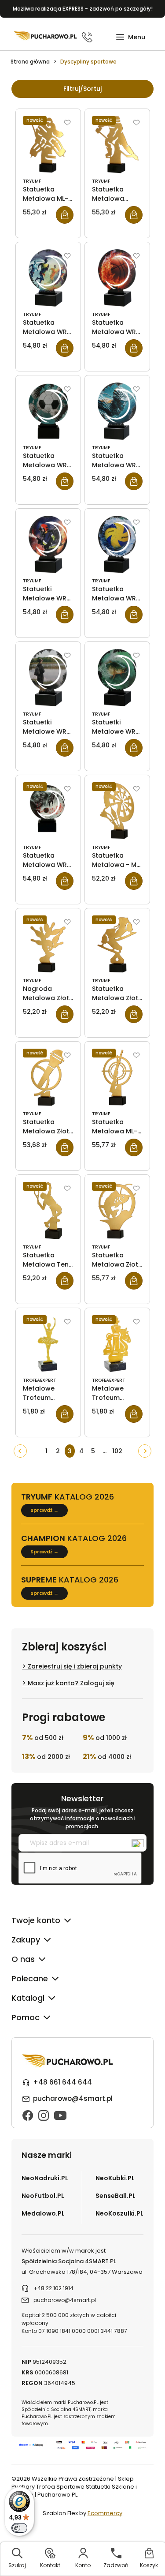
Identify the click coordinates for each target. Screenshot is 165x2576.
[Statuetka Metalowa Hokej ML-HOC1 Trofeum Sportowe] (117, 145)
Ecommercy (105, 2513)
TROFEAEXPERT (40, 1380)
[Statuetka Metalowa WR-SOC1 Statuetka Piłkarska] (48, 411)
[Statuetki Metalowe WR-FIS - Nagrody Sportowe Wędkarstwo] (48, 678)
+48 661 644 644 (62, 2082)
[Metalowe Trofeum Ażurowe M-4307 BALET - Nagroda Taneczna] (48, 1344)
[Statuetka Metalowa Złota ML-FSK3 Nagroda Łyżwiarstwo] (117, 944)
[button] (130, 37)
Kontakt (50, 2565)
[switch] (19, 2528)
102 (117, 1451)
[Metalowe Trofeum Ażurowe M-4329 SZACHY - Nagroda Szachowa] (117, 1344)
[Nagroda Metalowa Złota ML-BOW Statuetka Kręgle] (48, 944)
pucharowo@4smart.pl (73, 2098)
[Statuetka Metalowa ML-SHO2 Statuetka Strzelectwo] (117, 1077)
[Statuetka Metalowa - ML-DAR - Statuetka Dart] (117, 811)
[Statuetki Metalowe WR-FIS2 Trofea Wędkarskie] (117, 678)
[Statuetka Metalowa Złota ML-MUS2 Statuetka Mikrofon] (48, 1077)
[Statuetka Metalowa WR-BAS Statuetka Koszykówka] (117, 278)
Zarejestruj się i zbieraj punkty (75, 1666)
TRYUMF (32, 181)
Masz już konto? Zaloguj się (71, 1683)
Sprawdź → (44, 1510)
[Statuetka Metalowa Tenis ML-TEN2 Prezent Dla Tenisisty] (48, 1211)
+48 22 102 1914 (53, 2288)
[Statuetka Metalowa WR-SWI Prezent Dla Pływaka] (117, 411)
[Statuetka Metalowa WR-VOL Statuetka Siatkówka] (117, 544)
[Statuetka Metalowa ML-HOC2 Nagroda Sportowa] (48, 145)
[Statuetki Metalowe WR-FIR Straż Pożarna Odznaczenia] (48, 544)
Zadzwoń (116, 2565)
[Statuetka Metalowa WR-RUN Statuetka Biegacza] (48, 278)
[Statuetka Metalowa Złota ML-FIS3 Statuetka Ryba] (117, 1211)
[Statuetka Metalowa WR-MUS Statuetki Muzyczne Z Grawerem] (48, 811)
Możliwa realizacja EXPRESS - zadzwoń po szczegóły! (83, 9)
